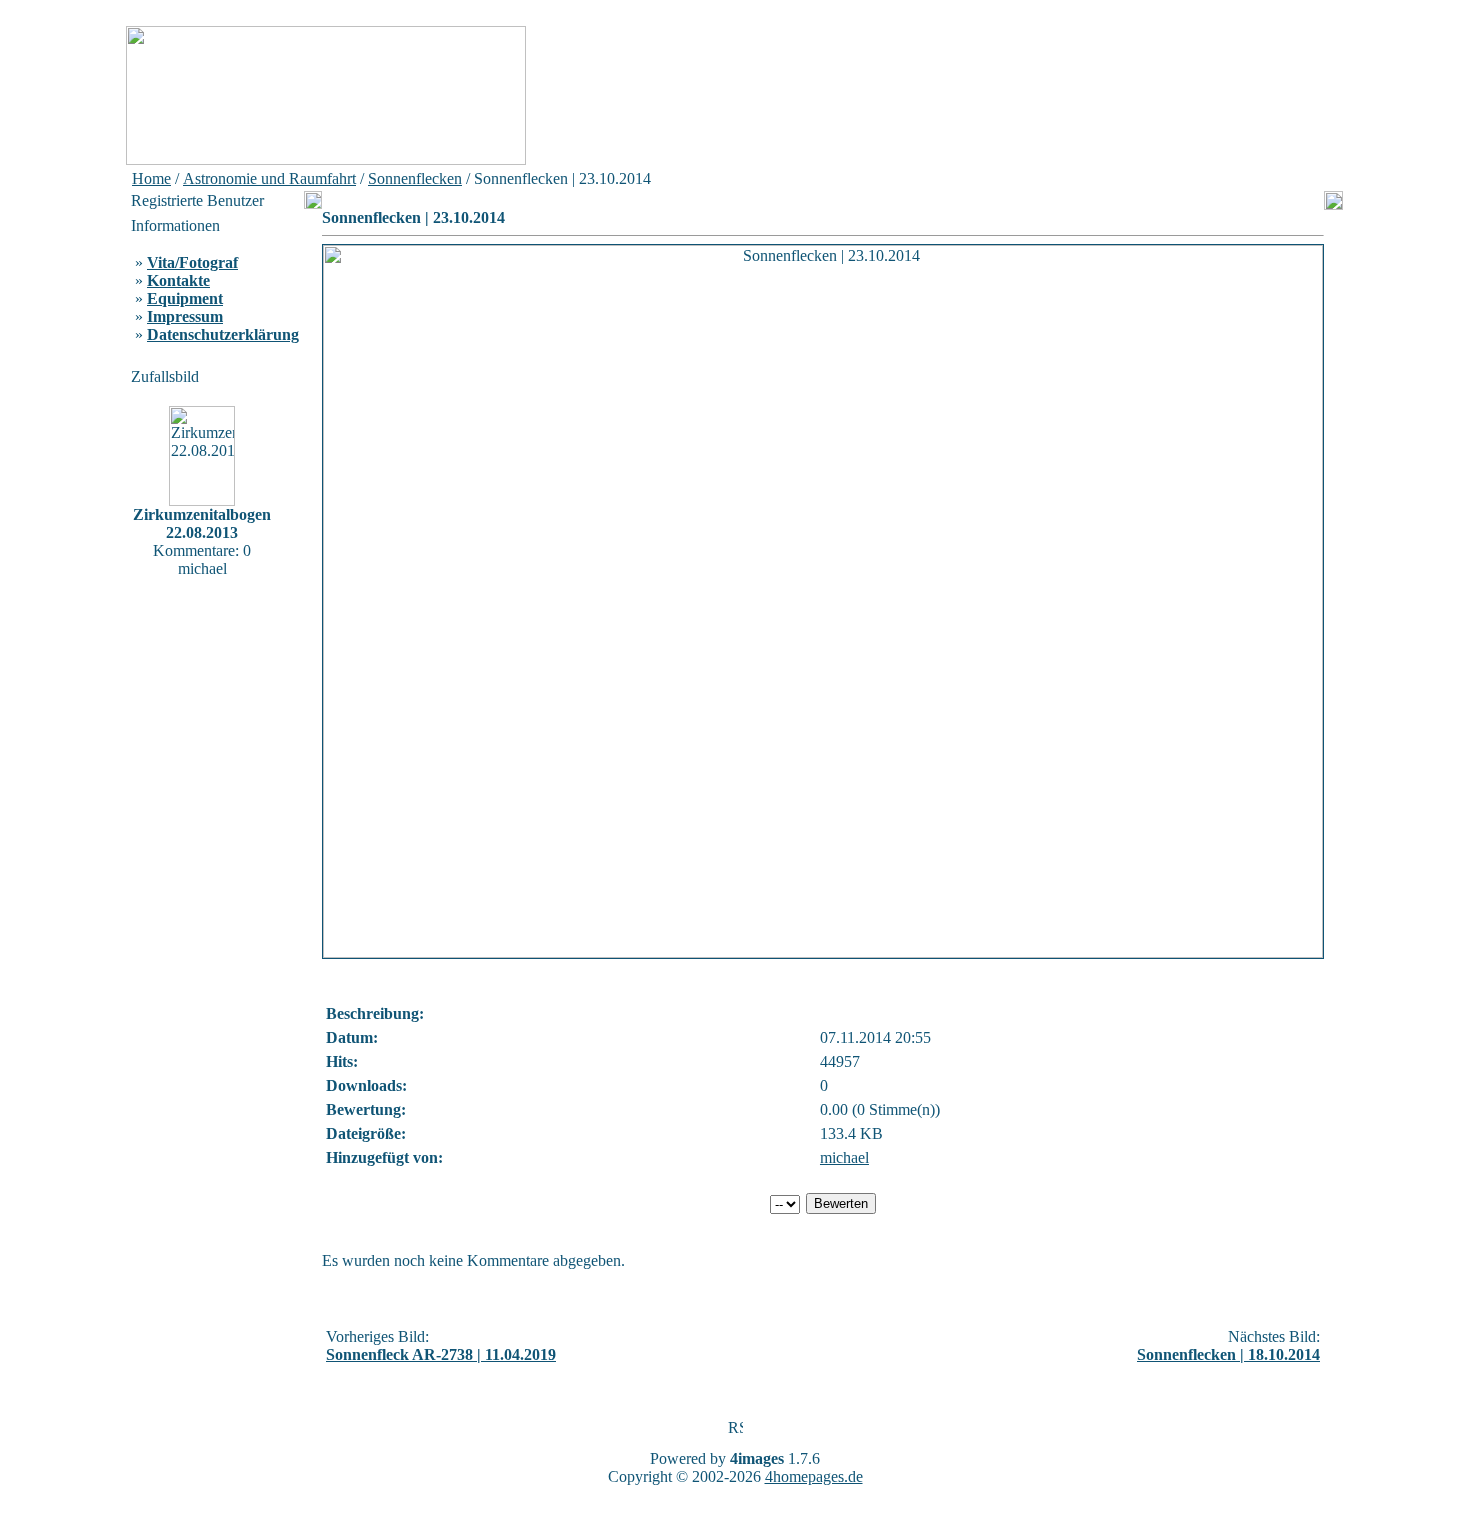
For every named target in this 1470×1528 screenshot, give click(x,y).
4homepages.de (814, 1476)
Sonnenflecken (415, 178)
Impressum (185, 316)
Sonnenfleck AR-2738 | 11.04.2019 (441, 1354)
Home (151, 178)
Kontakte (178, 280)
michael (844, 1157)
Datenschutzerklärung (223, 334)
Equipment (185, 298)
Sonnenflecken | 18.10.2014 (1228, 1354)
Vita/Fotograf (192, 262)
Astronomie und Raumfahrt (269, 178)
